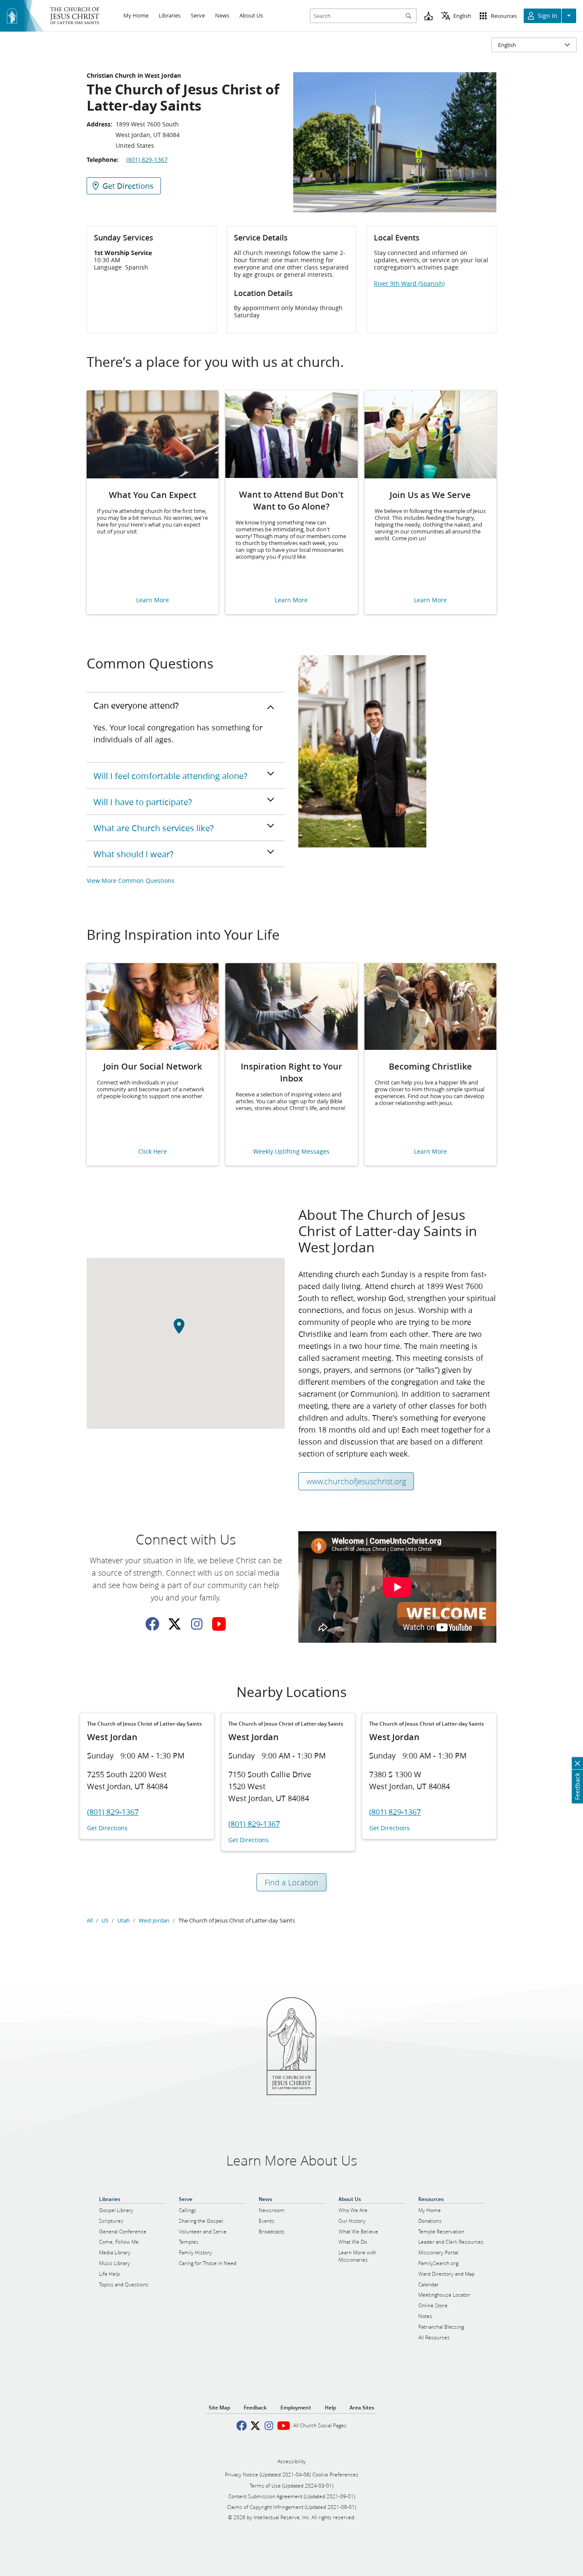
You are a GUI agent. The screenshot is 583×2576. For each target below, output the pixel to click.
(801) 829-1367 (147, 160)
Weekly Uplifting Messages (291, 1152)
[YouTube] (219, 1624)
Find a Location (291, 1882)
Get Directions (107, 1828)
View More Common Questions (131, 881)
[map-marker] (186, 1331)
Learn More (153, 600)
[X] (175, 1624)
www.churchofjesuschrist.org (356, 1481)
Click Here (153, 1152)
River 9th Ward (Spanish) (409, 284)
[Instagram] (197, 1624)
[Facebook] (152, 1624)
